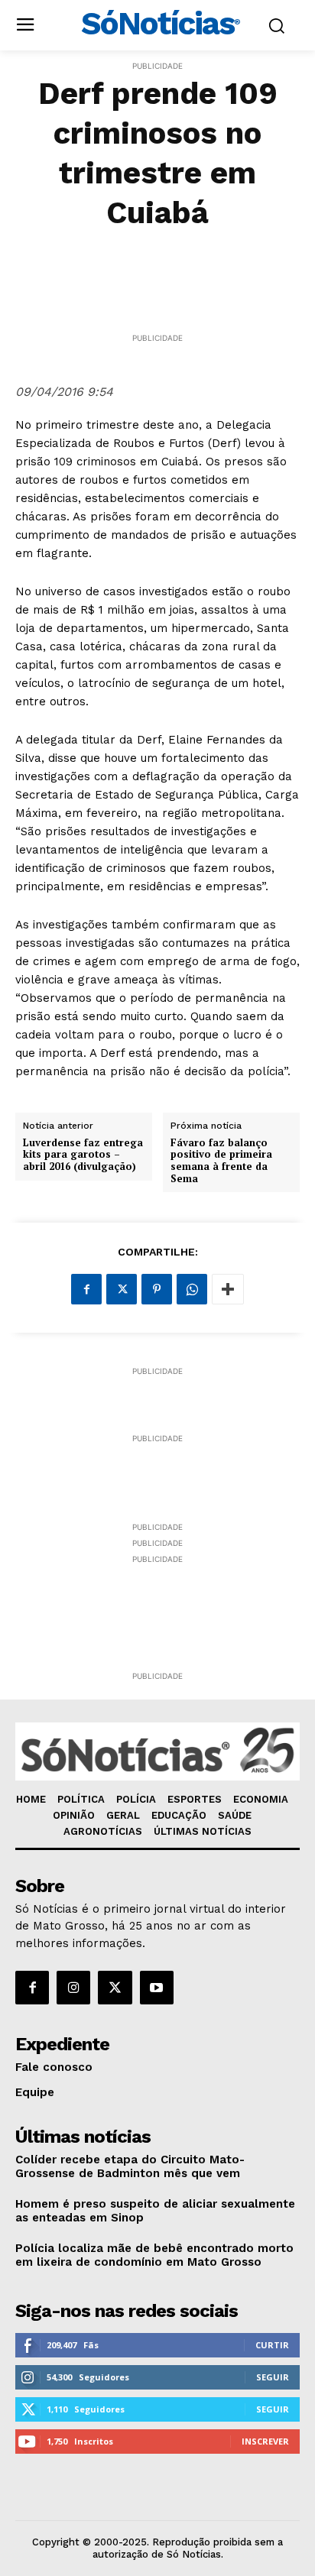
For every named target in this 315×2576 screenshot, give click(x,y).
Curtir (272, 2345)
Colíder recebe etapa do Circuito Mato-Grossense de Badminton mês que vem (130, 2166)
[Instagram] (73, 1988)
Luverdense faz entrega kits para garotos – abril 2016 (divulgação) (83, 1155)
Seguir (273, 2377)
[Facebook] (86, 1289)
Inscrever (265, 2441)
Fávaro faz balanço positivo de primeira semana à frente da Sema (221, 1161)
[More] (228, 1289)
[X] (122, 1289)
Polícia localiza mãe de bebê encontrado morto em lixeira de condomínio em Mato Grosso (154, 2255)
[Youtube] (157, 1988)
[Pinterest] (157, 1289)
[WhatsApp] (192, 1289)
